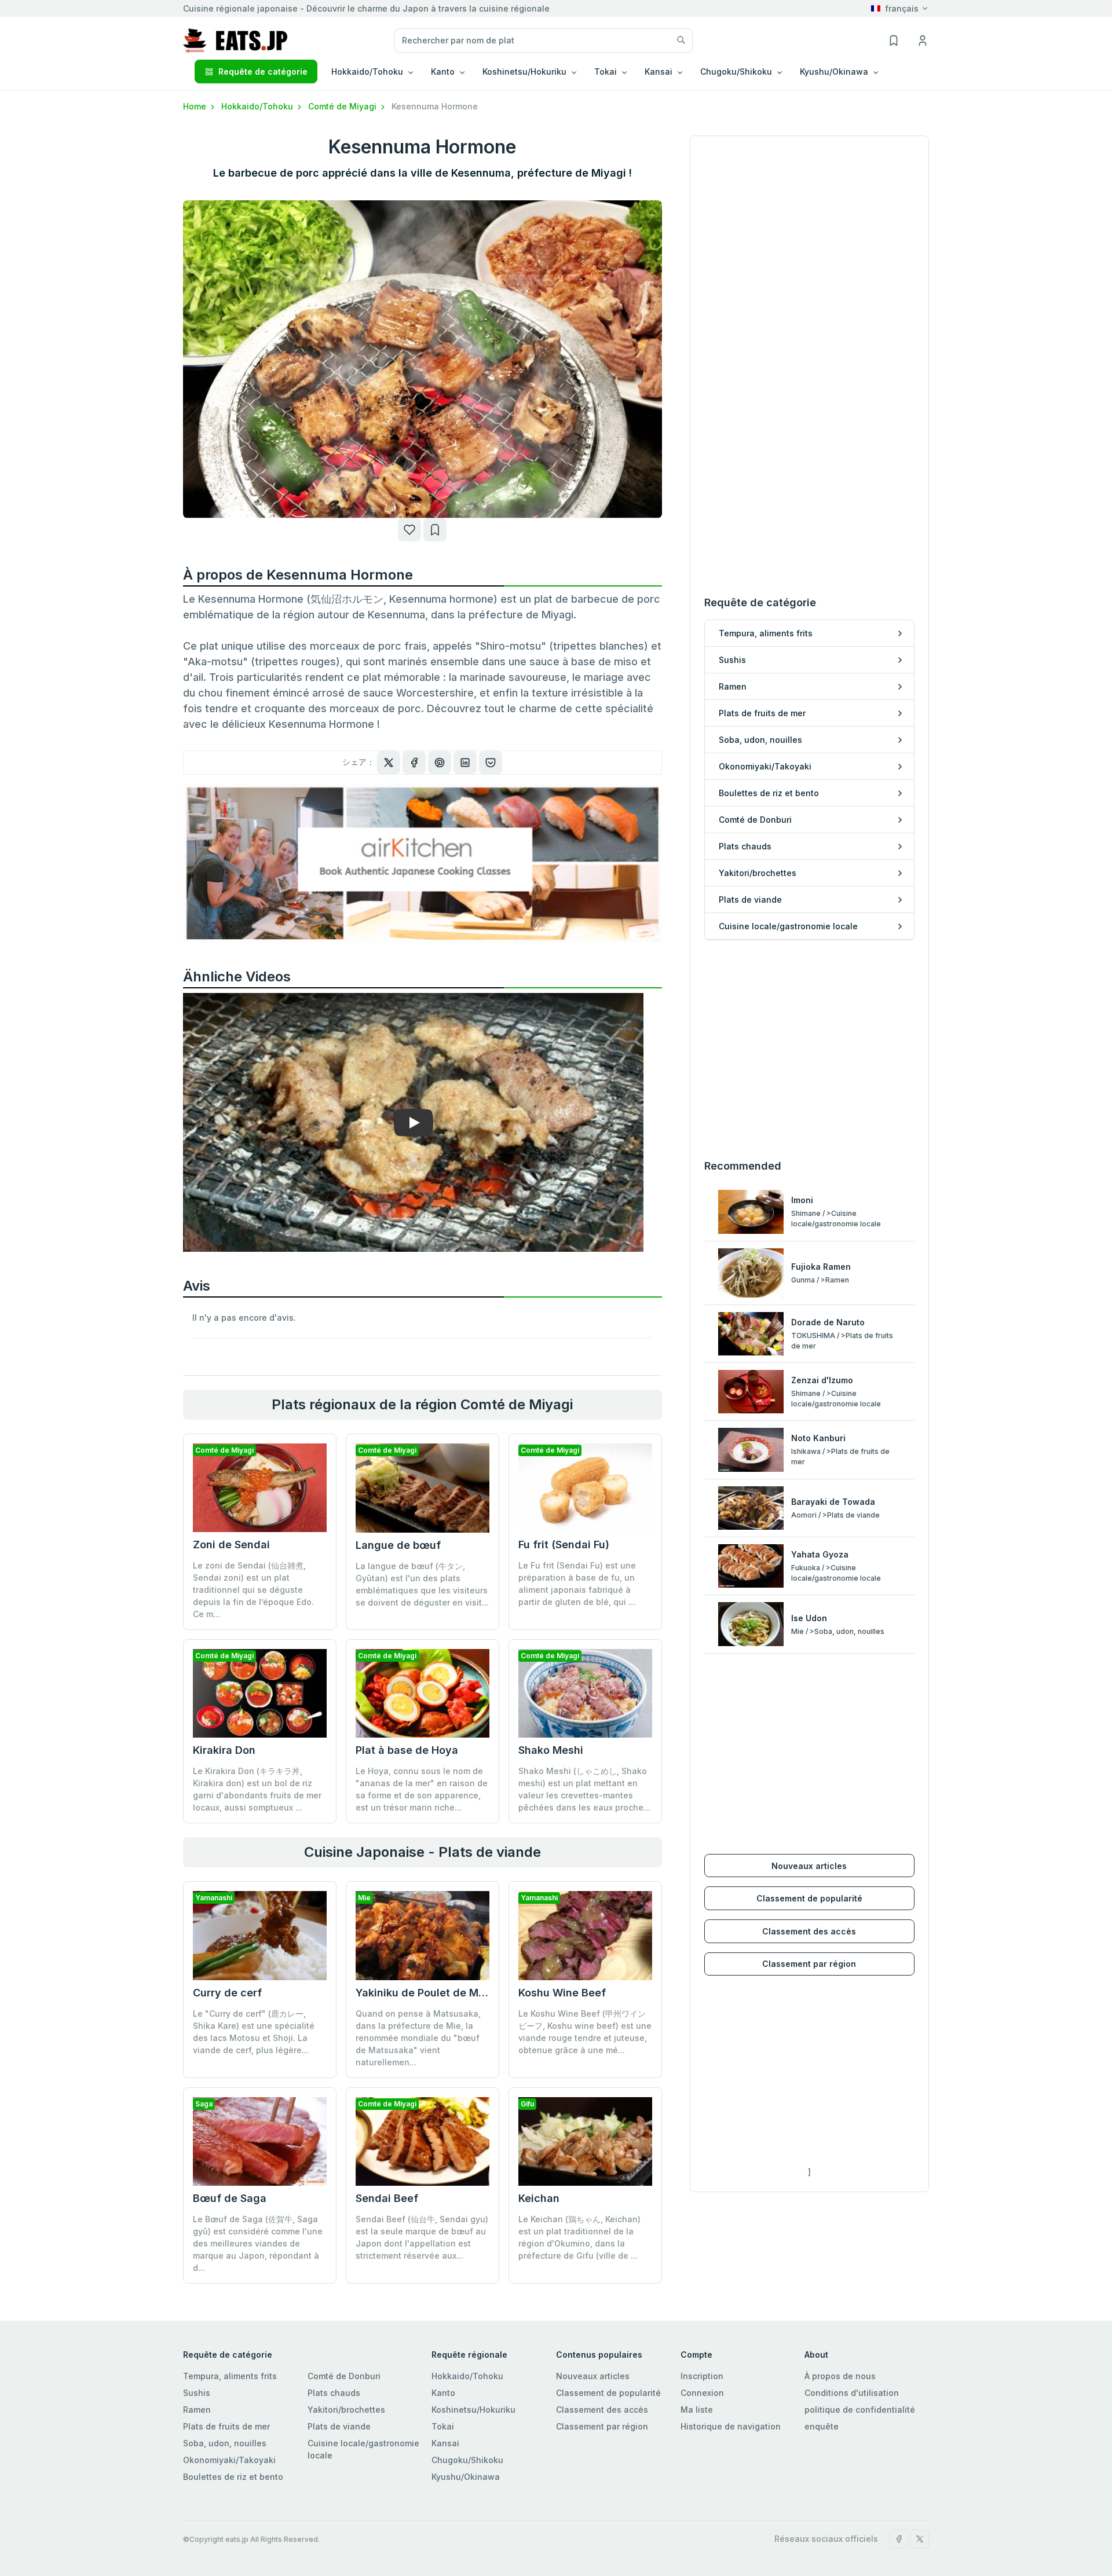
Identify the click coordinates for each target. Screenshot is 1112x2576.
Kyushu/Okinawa (466, 2477)
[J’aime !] (409, 530)
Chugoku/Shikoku (467, 2460)
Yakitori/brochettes (346, 2410)
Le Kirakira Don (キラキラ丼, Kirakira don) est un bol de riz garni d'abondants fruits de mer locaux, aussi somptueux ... (257, 1789)
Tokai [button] (606, 72)
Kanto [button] (443, 72)
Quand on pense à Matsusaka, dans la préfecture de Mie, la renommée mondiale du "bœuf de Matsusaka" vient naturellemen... (418, 2038)
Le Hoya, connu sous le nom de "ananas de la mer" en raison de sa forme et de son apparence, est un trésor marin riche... (422, 1789)
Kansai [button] (659, 72)
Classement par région (809, 1964)
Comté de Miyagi (343, 106)
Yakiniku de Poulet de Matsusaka (440, 1993)
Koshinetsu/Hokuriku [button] (524, 72)
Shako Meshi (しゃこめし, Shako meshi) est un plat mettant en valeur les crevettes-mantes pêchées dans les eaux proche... (584, 1789)
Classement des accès (809, 1931)
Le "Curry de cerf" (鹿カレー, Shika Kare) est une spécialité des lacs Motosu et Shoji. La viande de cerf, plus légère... (254, 2032)
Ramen (197, 2410)
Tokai (443, 2426)
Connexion (702, 2393)
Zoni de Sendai (231, 1544)
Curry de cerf (227, 1993)
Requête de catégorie (263, 72)
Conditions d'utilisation (852, 2393)
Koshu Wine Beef (562, 1993)
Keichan (539, 2198)
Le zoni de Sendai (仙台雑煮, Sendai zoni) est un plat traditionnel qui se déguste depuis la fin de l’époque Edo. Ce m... (253, 1590)
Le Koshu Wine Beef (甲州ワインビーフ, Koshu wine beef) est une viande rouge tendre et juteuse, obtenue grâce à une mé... (585, 2032)
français (902, 8)
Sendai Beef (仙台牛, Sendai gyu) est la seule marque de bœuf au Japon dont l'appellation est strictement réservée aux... (422, 2237)
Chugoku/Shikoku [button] (736, 72)
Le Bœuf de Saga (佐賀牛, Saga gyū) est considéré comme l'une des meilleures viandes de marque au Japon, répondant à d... (258, 2243)
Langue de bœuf (398, 1545)
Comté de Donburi (344, 2376)
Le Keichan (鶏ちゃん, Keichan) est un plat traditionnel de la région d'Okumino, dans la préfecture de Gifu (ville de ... (579, 2237)
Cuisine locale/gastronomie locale (363, 2449)
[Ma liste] (435, 530)
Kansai (445, 2443)
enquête (822, 2426)
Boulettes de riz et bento (233, 2477)
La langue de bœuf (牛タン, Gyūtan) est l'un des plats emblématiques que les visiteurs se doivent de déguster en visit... (422, 1584)
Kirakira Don (224, 1750)
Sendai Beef (387, 2198)
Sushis (197, 2393)
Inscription (702, 2376)
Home (196, 106)
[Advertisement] (809, 1049)
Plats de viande (339, 2426)
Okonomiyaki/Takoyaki (229, 2460)
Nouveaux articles (809, 1866)
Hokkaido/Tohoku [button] (367, 72)
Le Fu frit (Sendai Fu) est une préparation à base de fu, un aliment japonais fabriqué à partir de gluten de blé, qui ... (577, 1584)
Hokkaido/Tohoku (258, 106)
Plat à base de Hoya (407, 1750)
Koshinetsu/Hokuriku (473, 2410)
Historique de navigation (731, 2426)
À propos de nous (840, 2376)
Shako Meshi (551, 1750)
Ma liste (697, 2410)
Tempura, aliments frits (230, 2376)
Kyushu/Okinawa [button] (834, 72)
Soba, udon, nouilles (225, 2443)
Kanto (443, 2393)
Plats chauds (334, 2393)
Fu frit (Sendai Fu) (564, 1544)
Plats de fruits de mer (226, 2426)
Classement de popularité (809, 1898)
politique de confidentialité (860, 2410)
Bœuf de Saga (230, 2198)
